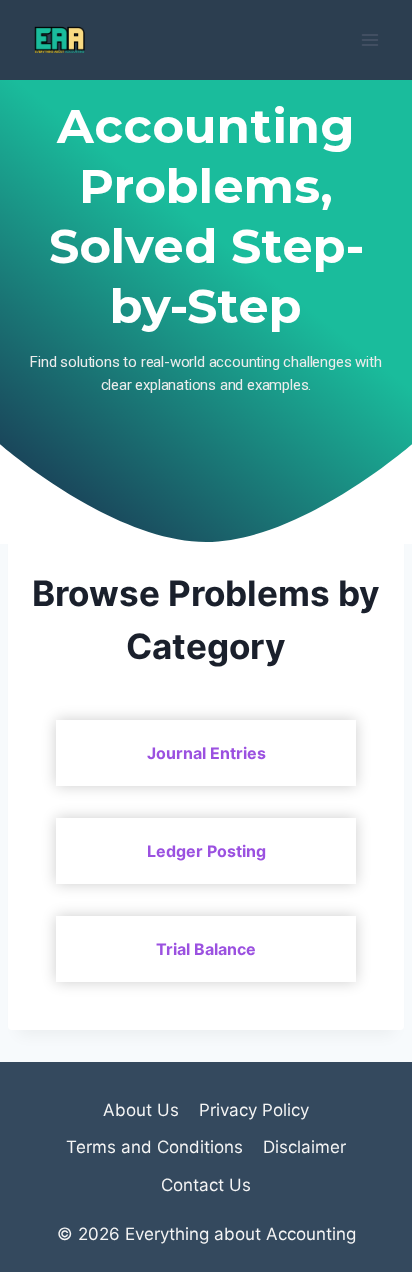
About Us (141, 1110)
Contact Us (206, 1185)
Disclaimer (304, 1147)
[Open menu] (369, 39)
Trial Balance (206, 949)
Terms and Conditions (154, 1147)
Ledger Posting (206, 851)
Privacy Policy (254, 1110)
